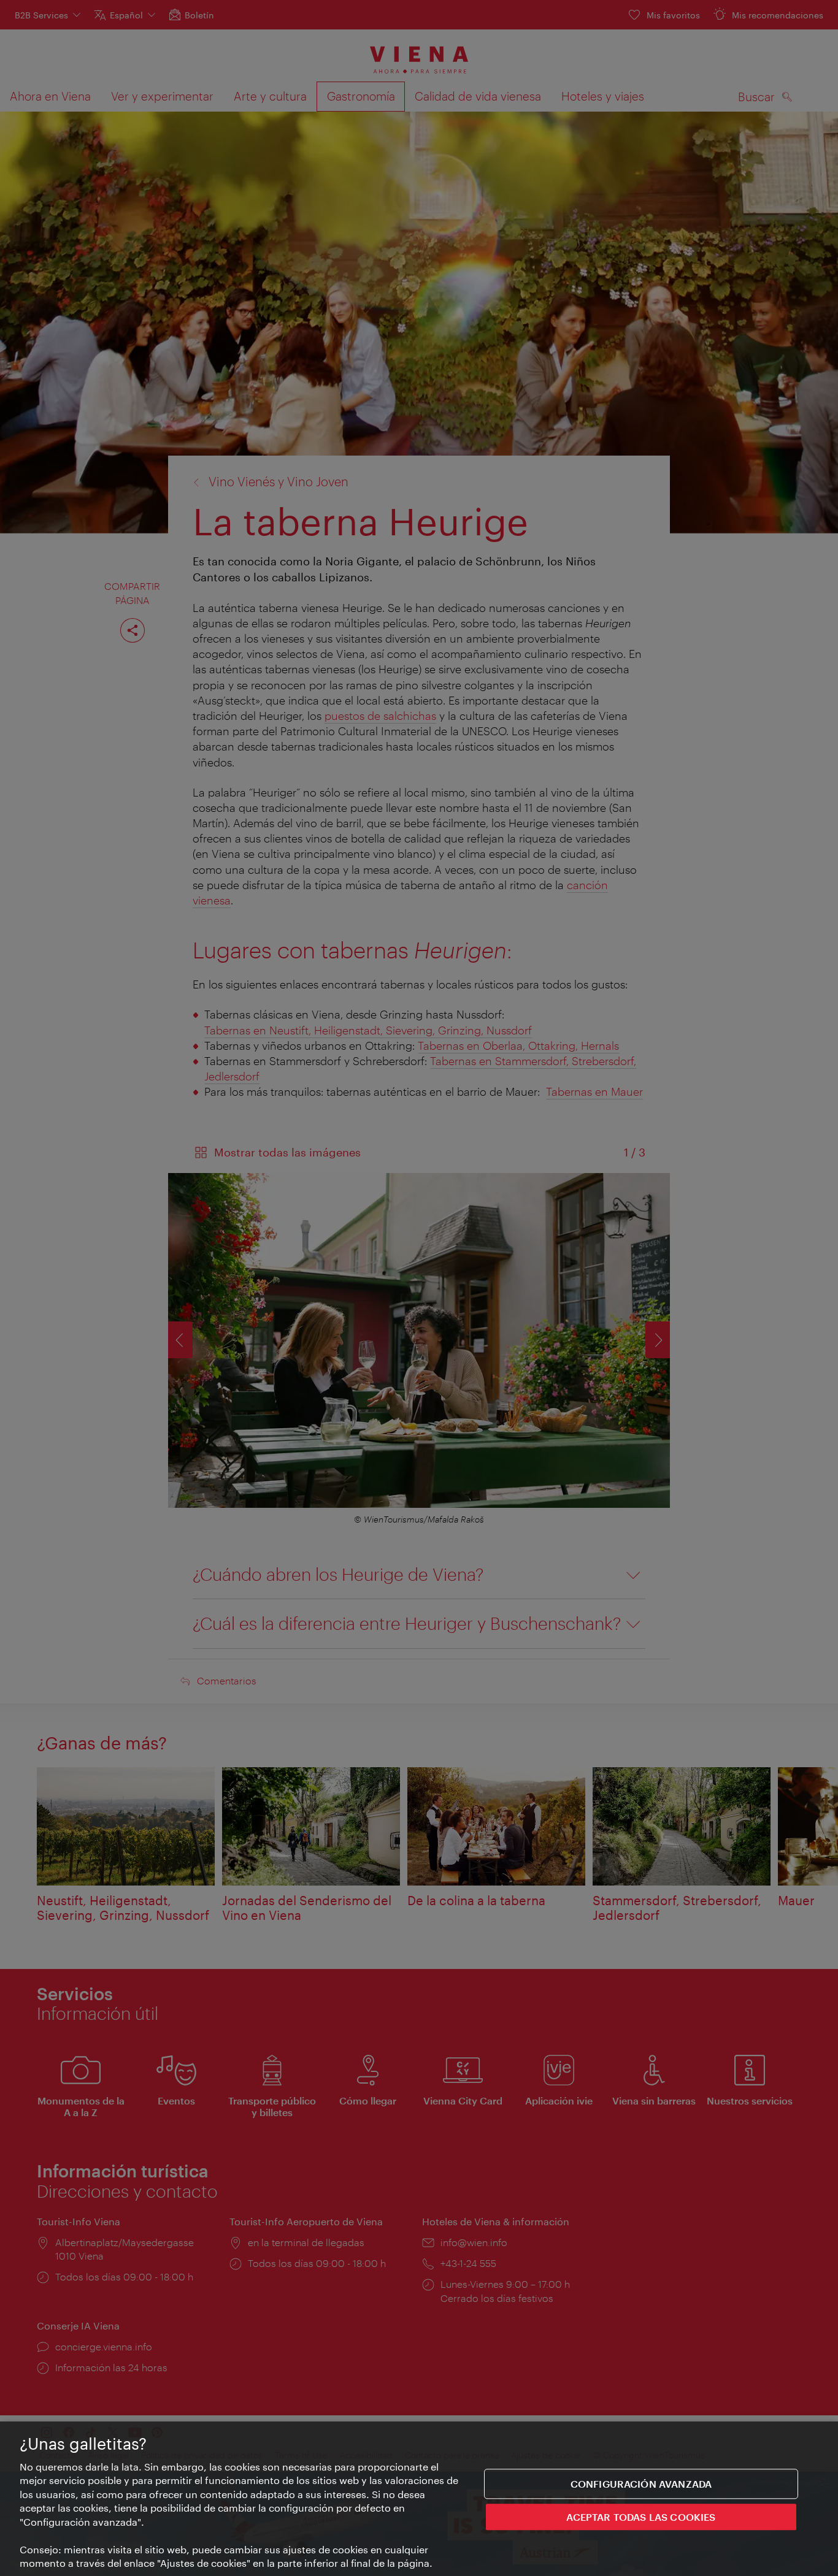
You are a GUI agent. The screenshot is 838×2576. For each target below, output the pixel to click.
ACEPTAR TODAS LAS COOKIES (641, 2516)
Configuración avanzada (641, 2484)
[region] (419, 2499)
